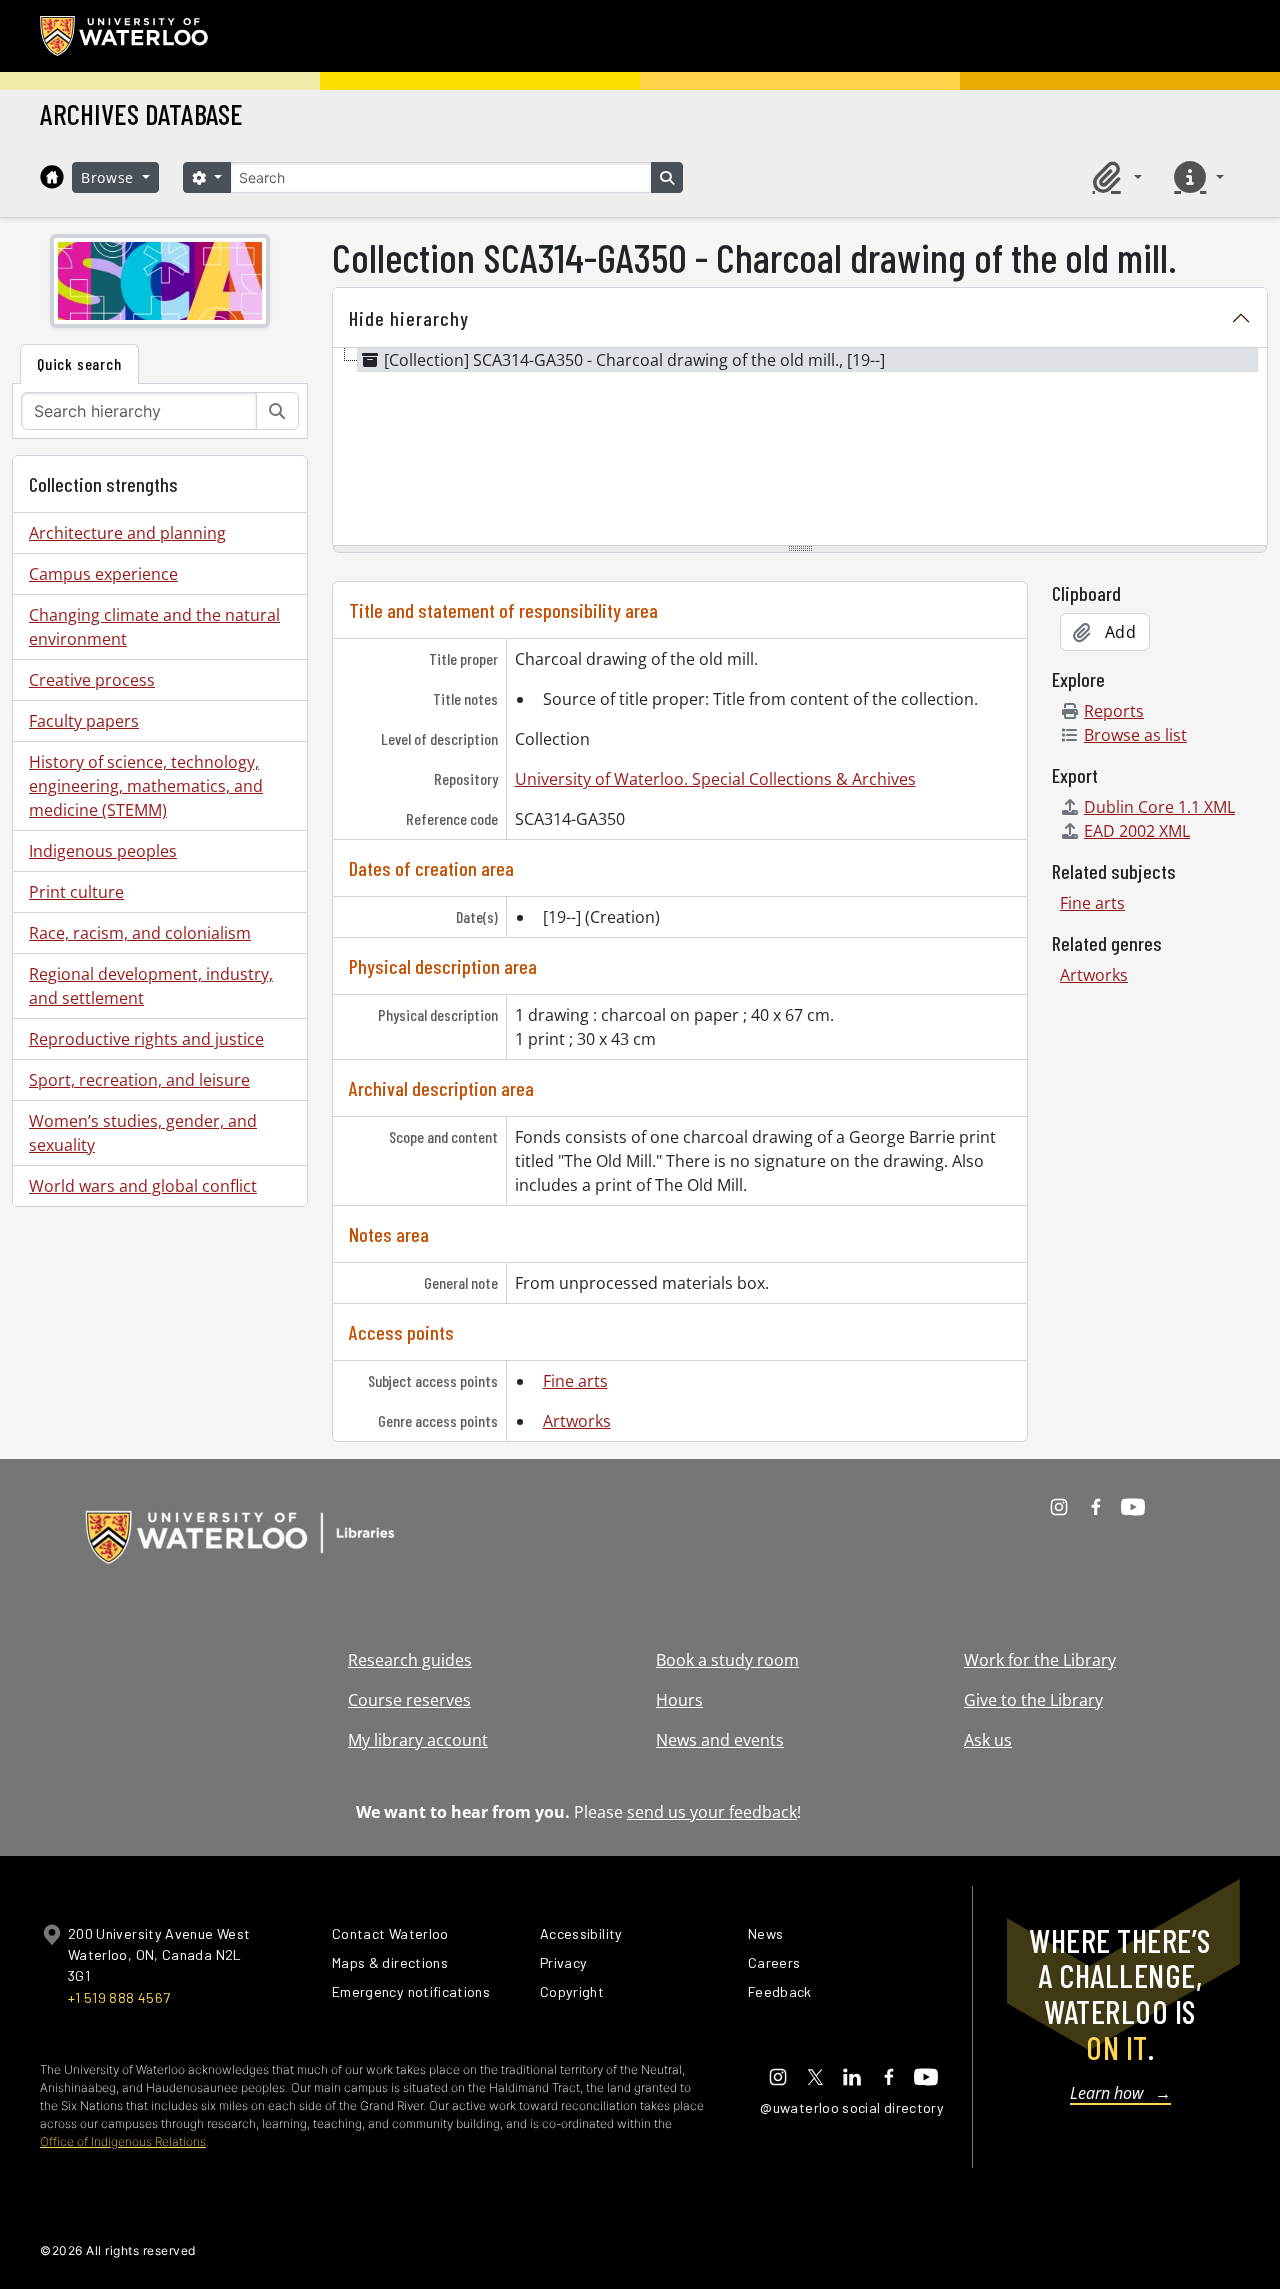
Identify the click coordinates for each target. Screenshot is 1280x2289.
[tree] (800, 448)
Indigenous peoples (103, 851)
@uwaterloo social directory (852, 2107)
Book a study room (727, 1660)
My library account (418, 1740)
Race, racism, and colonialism (140, 933)
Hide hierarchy (409, 318)
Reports (1114, 711)
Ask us (988, 1740)
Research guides (410, 1660)
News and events (720, 1740)
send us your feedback (712, 1812)
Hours (679, 1700)
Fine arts (575, 1381)
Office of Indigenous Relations (123, 2141)
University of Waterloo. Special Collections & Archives (715, 779)
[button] (1114, 177)
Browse (110, 177)
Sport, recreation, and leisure (139, 1080)
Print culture (76, 892)
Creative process (92, 680)
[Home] (52, 177)
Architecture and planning (127, 533)
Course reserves (409, 1700)
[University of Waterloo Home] (125, 36)
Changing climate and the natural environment (154, 627)
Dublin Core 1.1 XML (1159, 807)
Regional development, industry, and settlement (151, 986)
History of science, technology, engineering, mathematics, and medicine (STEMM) (146, 786)
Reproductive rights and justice (146, 1039)
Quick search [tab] (79, 363)
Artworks (577, 1421)
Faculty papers (84, 721)
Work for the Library (1040, 1660)
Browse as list (1135, 735)
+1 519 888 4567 (119, 1997)
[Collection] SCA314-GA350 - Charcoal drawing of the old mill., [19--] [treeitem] (634, 360)
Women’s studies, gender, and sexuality (143, 1133)
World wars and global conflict (143, 1186)
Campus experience (103, 574)
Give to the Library (1033, 1700)
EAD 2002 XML (1137, 831)
